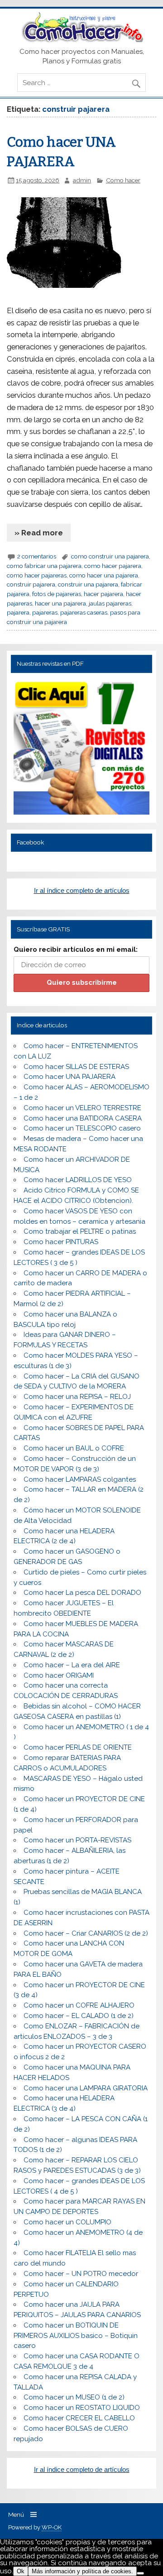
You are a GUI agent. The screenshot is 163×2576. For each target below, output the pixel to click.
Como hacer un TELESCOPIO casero (82, 1128)
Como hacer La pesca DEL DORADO (82, 1593)
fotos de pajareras (57, 594)
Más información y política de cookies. (82, 2571)
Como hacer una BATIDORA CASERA (83, 1118)
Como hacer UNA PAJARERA (70, 1077)
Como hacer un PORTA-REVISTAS (77, 1840)
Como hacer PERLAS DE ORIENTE (78, 1747)
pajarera (18, 612)
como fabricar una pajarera (44, 566)
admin (82, 180)
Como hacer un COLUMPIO (67, 2222)
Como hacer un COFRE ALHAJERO (79, 2005)
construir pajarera (31, 584)
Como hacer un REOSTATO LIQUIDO (82, 2408)
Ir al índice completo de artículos (82, 890)
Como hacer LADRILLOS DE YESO (78, 1180)
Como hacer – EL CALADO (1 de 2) (79, 2016)
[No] (140, 2573)
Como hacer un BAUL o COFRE (74, 1448)
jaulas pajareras (110, 603)
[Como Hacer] (81, 40)
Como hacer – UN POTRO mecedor (81, 2274)
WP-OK (52, 2527)
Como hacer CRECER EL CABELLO (79, 2418)
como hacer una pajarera (104, 575)
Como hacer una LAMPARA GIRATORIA (86, 2088)
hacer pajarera (103, 594)
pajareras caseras (84, 612)
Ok (21, 2571)
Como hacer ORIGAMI (59, 1675)
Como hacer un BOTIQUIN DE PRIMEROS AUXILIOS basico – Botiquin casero (76, 2336)
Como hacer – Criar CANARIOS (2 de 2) (86, 1933)
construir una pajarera (88, 584)
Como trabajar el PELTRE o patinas (80, 1231)
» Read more (39, 533)
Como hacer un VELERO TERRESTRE (82, 1108)
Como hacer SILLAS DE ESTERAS (76, 1067)
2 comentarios (37, 556)
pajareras (45, 612)
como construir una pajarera (110, 556)
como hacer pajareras (37, 575)
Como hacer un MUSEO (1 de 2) (74, 2397)
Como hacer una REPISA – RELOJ (77, 1397)
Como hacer (123, 180)
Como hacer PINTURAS (61, 1242)
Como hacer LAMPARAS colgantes (80, 1479)
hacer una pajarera (60, 603)
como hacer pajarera (113, 566)
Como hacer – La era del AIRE (72, 1665)
